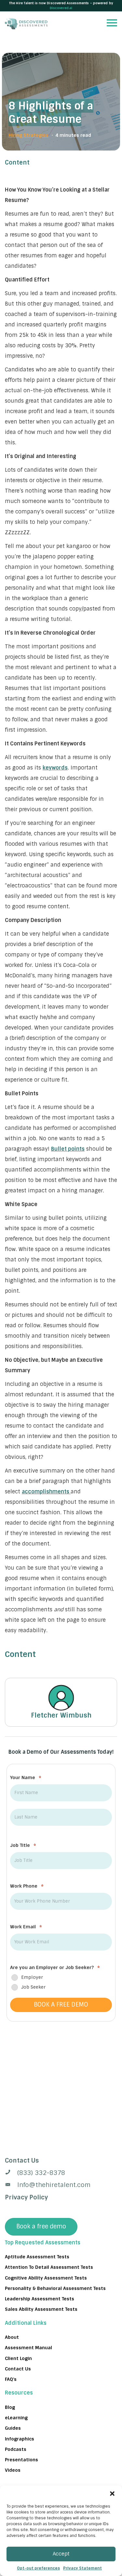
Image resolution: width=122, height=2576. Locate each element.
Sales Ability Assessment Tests (41, 2309)
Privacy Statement (82, 2568)
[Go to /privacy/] (61, 2161)
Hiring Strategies (28, 135)
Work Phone (27, 1886)
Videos (13, 2470)
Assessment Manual (28, 2348)
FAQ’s (11, 2379)
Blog (10, 2407)
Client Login (18, 2358)
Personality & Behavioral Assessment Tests (55, 2288)
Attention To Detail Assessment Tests (49, 2267)
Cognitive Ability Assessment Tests (46, 2278)
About (12, 2337)
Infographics (20, 2439)
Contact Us (18, 2368)
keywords (55, 768)
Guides (13, 2428)
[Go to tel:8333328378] (61, 2173)
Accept (61, 2554)
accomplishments (46, 1492)
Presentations (21, 2460)
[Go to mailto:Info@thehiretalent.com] (61, 2185)
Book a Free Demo (61, 2005)
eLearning (16, 2417)
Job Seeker (33, 1987)
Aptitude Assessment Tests (37, 2257)
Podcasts (16, 2449)
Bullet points (68, 1149)
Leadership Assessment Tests (40, 2299)
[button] (112, 2494)
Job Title (23, 1845)
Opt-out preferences (38, 2568)
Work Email (26, 1927)
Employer (32, 1977)
